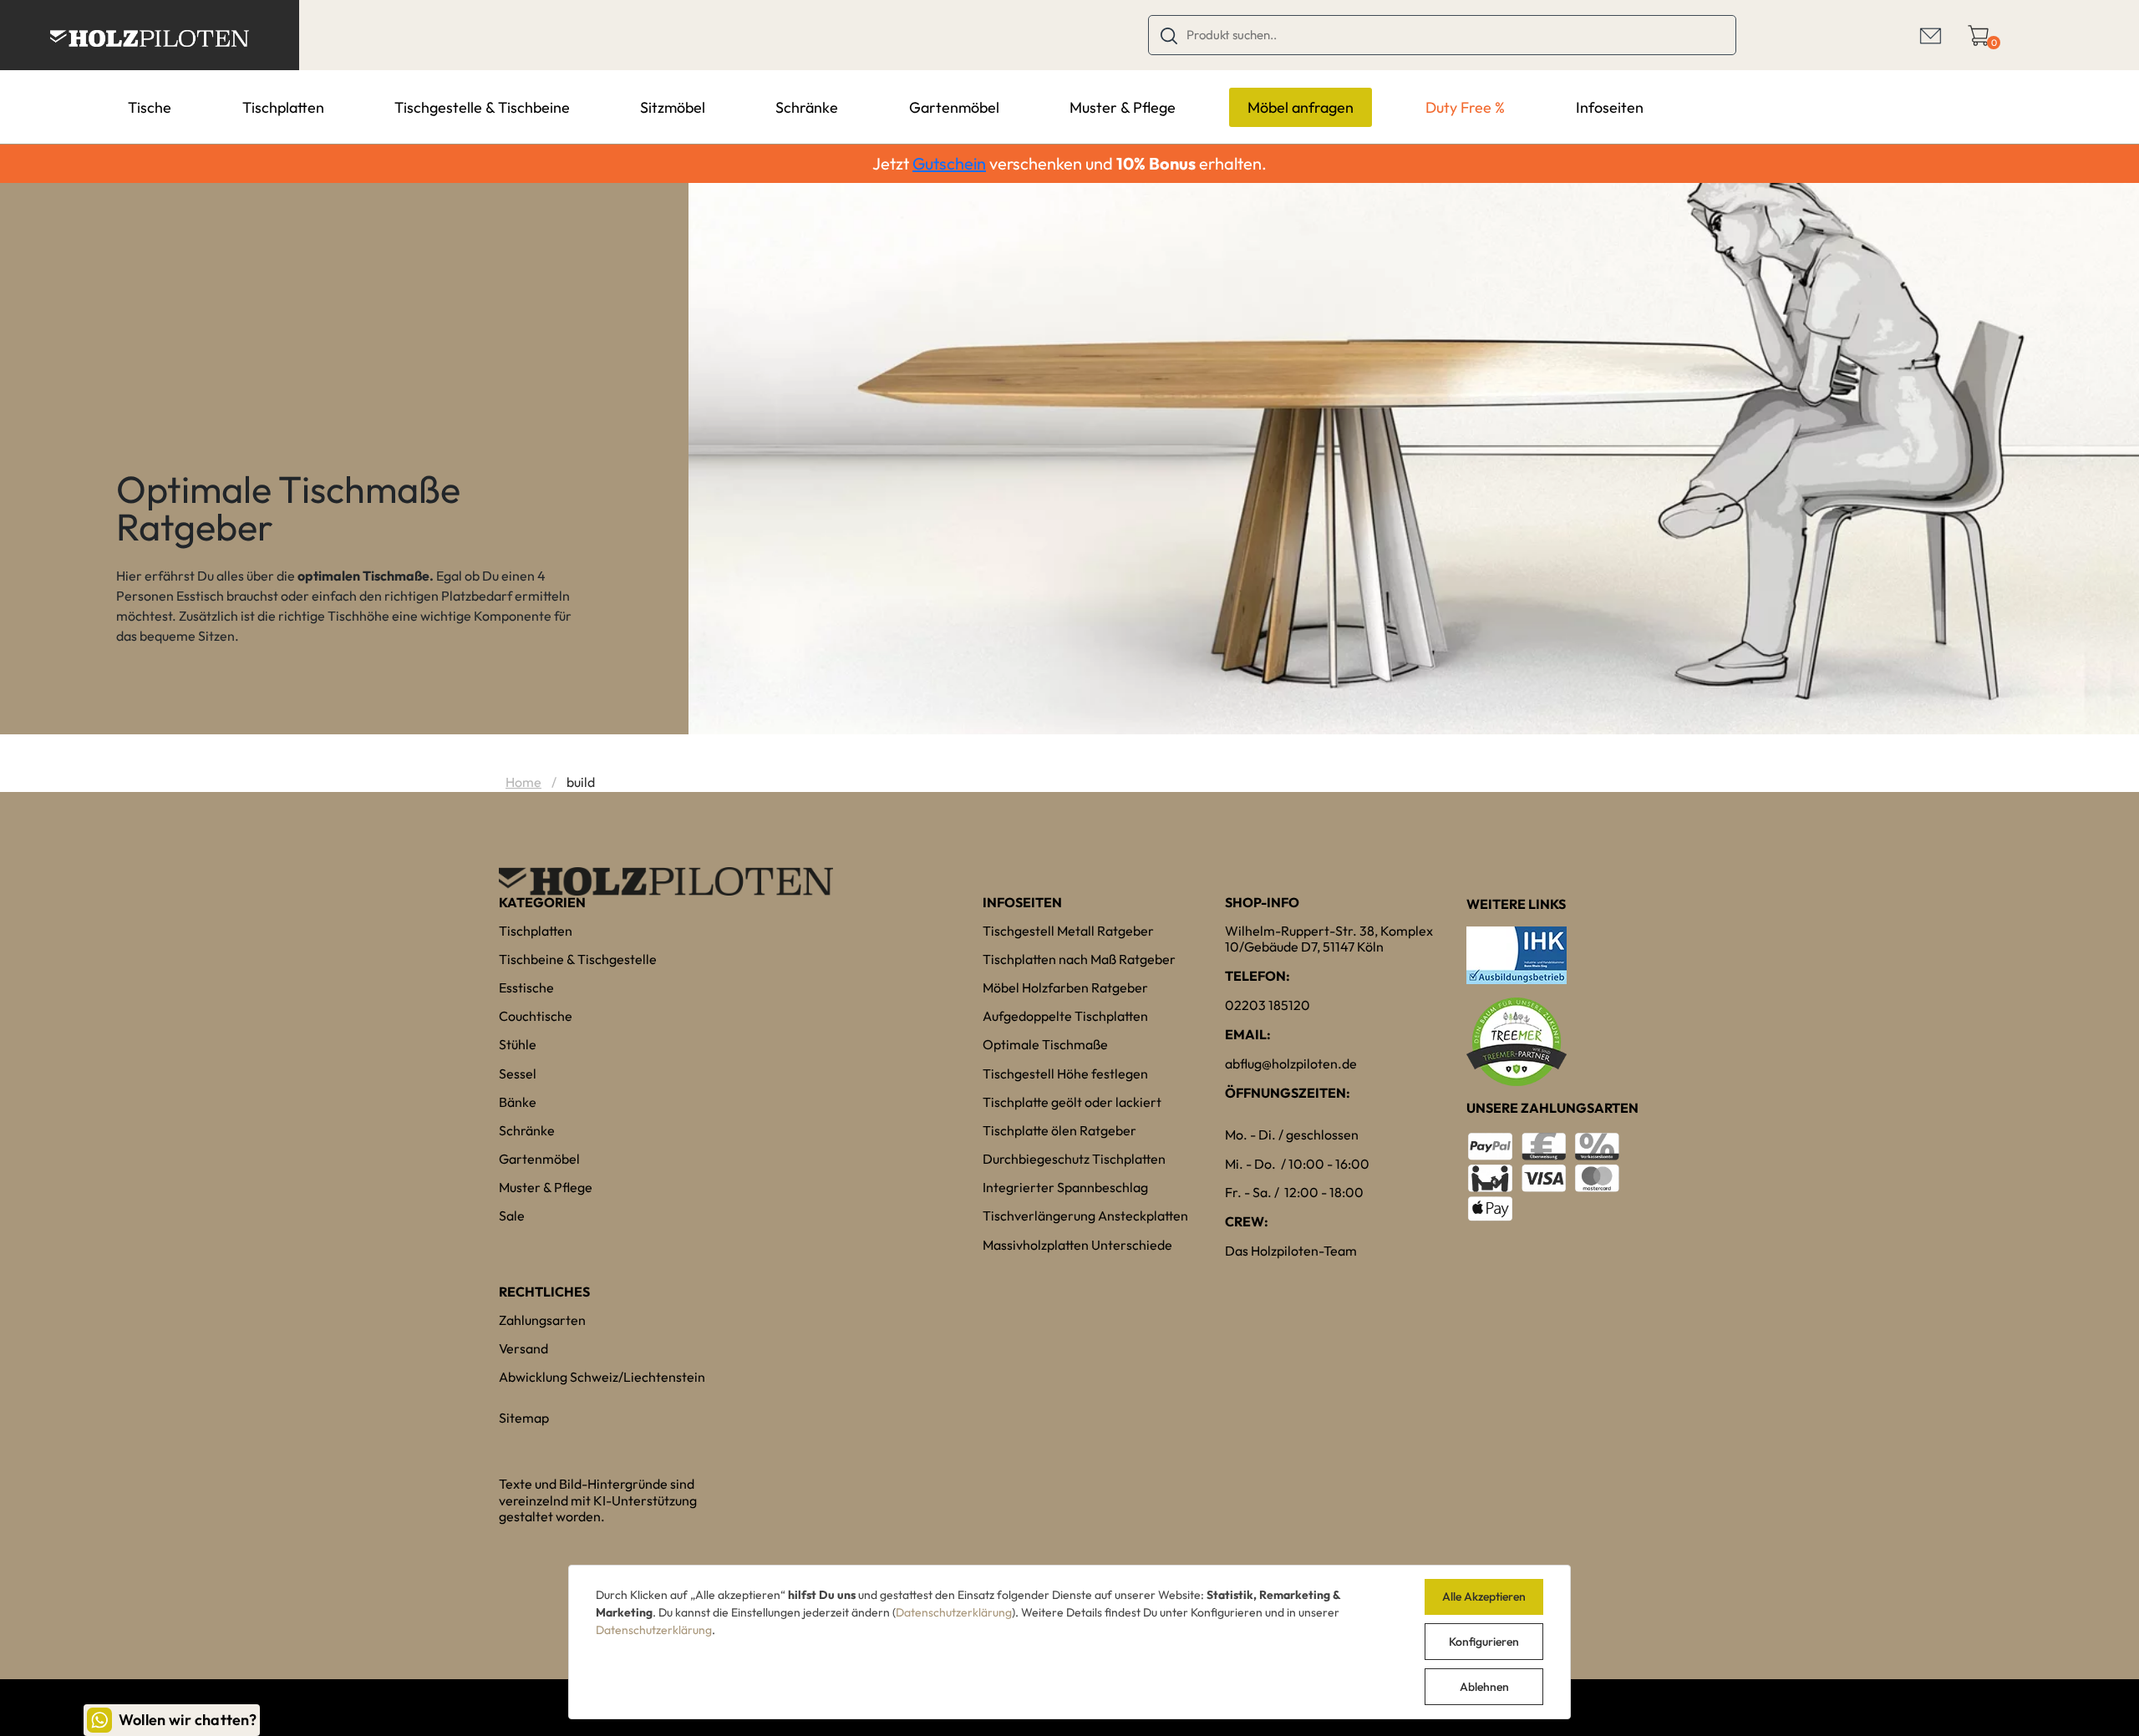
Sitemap (524, 1418)
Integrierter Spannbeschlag (1065, 1187)
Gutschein (949, 163)
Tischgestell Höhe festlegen (1065, 1074)
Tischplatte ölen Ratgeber (1059, 1130)
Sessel (518, 1074)
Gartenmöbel (954, 107)
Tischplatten (283, 107)
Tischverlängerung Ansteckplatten (1085, 1216)
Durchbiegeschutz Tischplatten (1074, 1159)
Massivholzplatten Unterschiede (1077, 1245)
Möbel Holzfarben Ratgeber (1065, 987)
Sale (512, 1216)
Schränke (807, 107)
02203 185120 (1268, 1005)
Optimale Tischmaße (1045, 1044)
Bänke (518, 1102)
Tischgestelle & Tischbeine (482, 107)
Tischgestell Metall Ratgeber (1068, 931)
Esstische (526, 987)
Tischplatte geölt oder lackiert (1072, 1102)
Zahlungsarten (542, 1320)
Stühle (518, 1044)
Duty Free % (1465, 107)
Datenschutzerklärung (954, 1612)
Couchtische (536, 1016)
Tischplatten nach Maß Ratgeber (1079, 959)
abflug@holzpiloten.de (1291, 1063)
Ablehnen (1484, 1687)
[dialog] (1069, 1642)
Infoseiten (1610, 107)
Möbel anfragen (1301, 107)
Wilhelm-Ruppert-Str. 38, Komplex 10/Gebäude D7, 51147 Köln (1329, 939)
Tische (150, 107)
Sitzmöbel (673, 107)
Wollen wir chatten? (188, 1720)
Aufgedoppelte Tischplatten (1065, 1016)
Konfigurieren (1484, 1642)
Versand (523, 1348)
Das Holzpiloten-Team (1291, 1251)
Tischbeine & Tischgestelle (578, 959)
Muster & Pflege (1123, 107)
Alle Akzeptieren (1484, 1596)
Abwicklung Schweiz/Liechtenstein (602, 1377)
